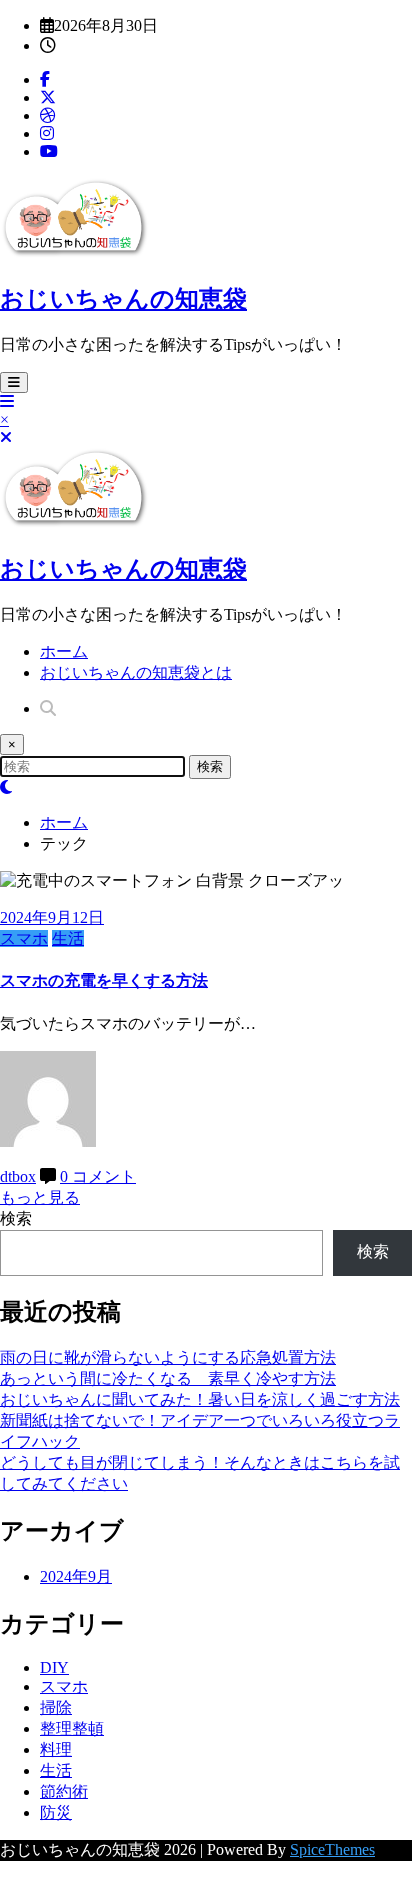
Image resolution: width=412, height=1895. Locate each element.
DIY (54, 1667)
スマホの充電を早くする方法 (104, 980)
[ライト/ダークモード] (6, 787)
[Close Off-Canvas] (6, 437)
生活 (68, 938)
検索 (16, 1218)
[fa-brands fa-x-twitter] (48, 97)
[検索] (48, 708)
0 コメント (98, 1176)
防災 (56, 1812)
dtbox (18, 1176)
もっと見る (40, 1197)
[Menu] (14, 382)
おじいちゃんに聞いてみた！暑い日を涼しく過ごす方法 (200, 1399)
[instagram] (47, 133)
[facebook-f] (45, 79)
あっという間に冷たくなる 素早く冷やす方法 (168, 1378)
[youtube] (49, 151)
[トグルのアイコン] (7, 401)
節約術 (64, 1791)
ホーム (64, 651)
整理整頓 (72, 1728)
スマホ (24, 938)
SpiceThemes (332, 1849)
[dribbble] (48, 115)
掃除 (56, 1707)
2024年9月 (76, 1576)
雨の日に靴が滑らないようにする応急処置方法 (168, 1357)
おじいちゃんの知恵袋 (123, 299)
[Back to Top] (6, 1885)
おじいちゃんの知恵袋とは (136, 672)
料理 (56, 1749)
